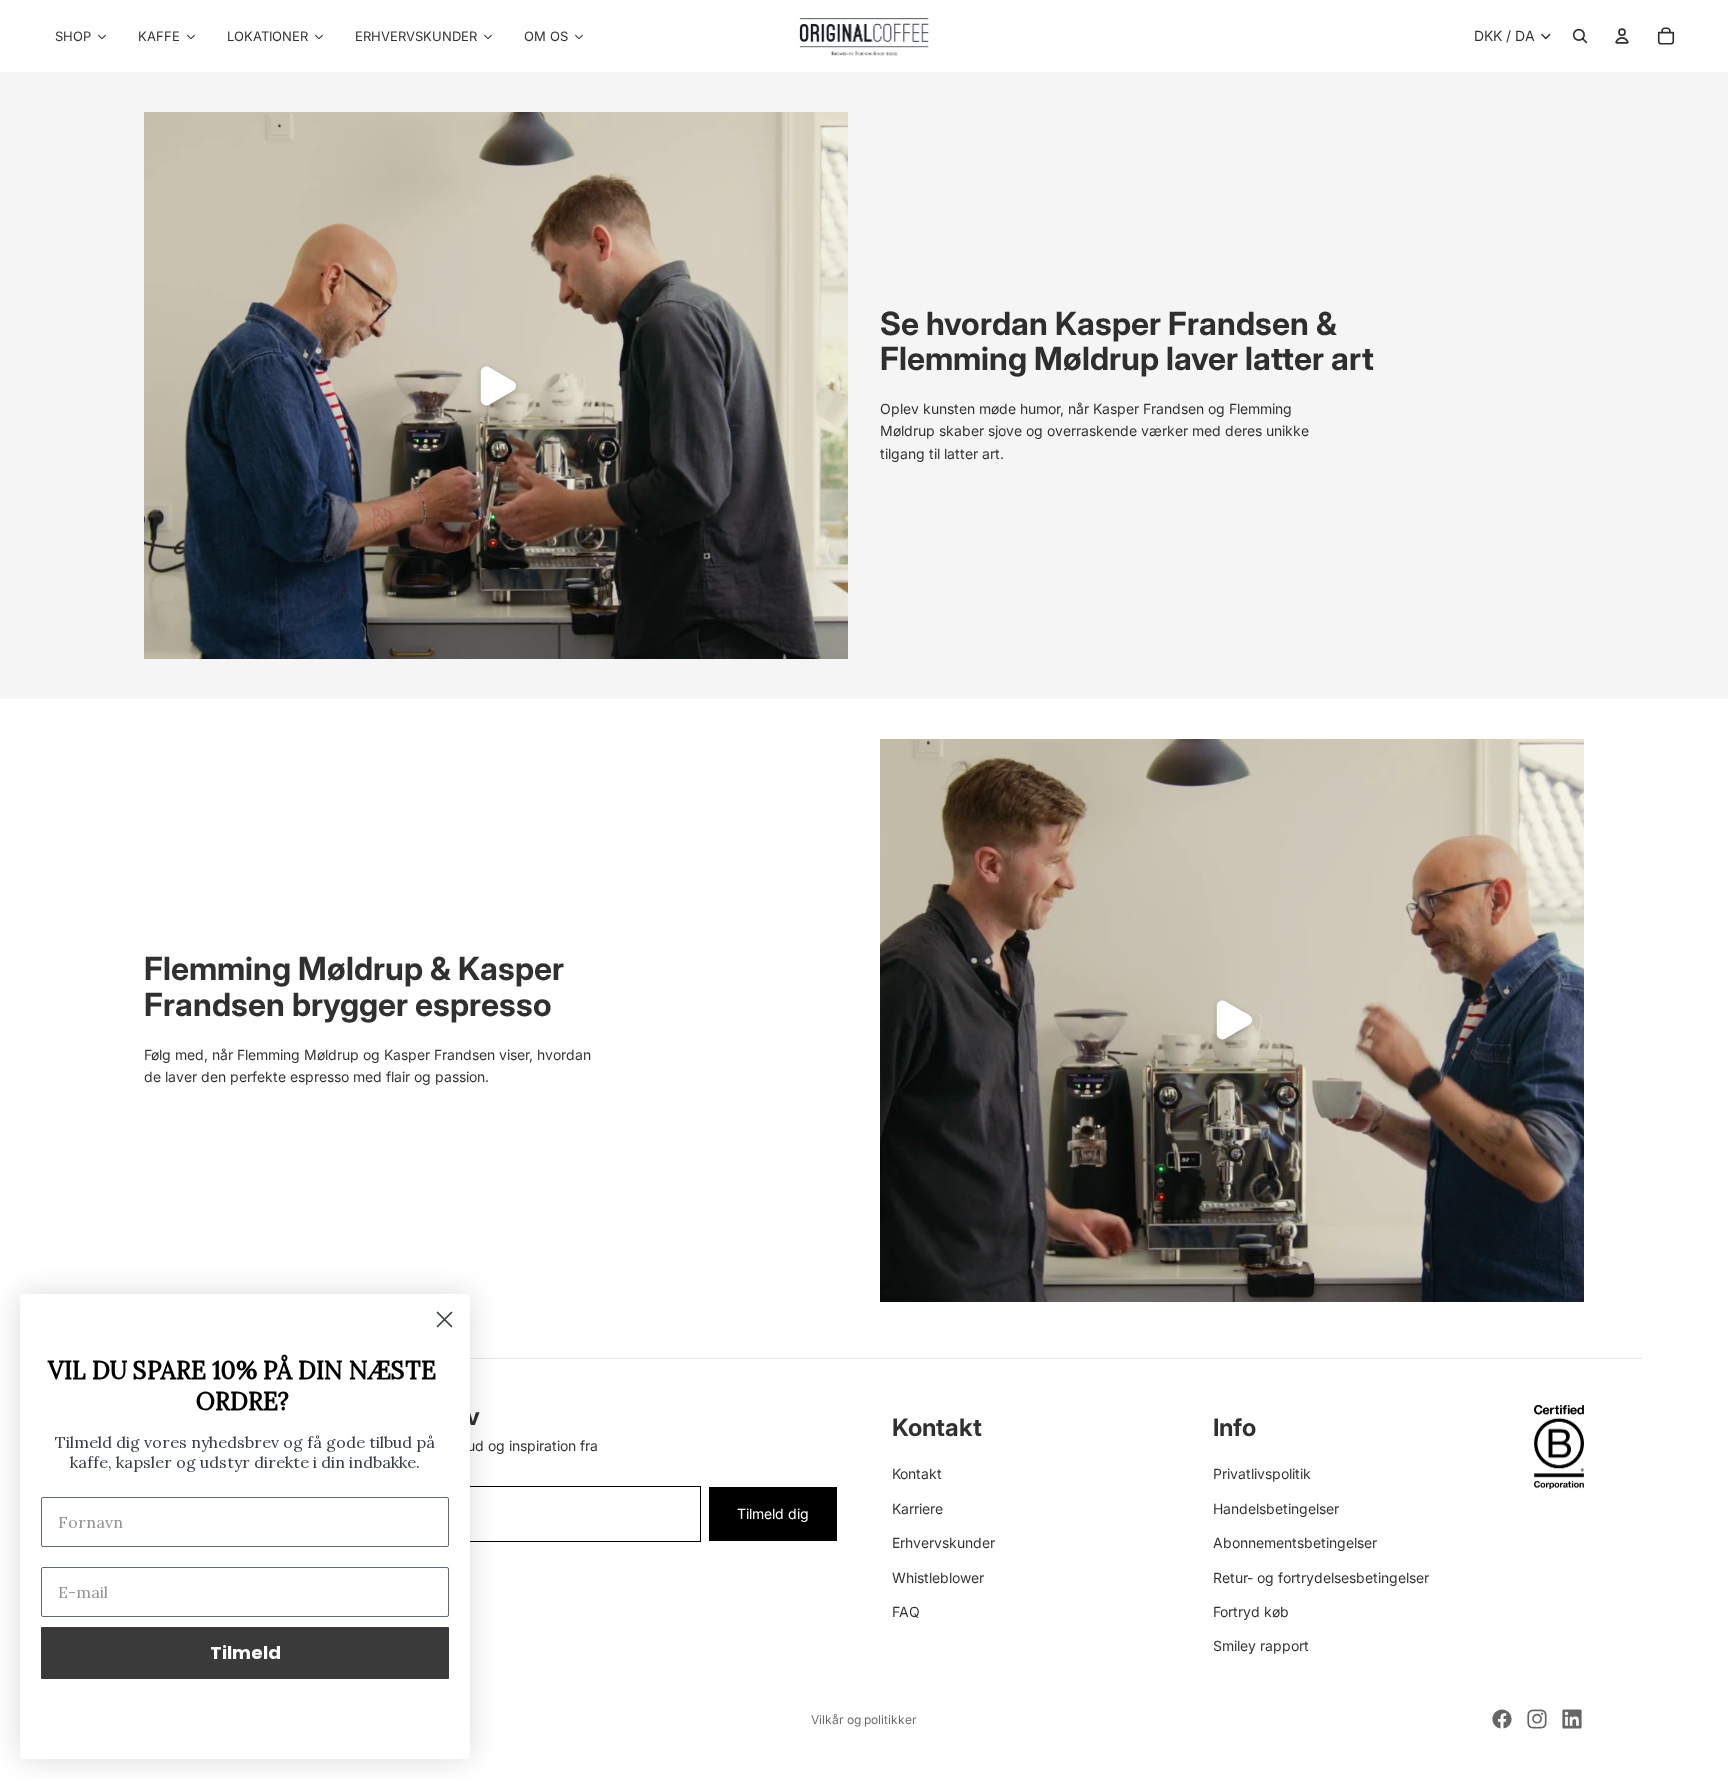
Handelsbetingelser (1276, 1507)
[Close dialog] (444, 1319)
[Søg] (1580, 36)
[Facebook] (1502, 1719)
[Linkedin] (1572, 1719)
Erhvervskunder (943, 1542)
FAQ (906, 1610)
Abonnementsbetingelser (1295, 1542)
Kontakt (917, 1473)
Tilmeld (245, 1652)
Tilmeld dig (773, 1512)
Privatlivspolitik (1262, 1473)
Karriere (917, 1507)
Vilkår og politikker (864, 1719)
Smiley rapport (1261, 1645)
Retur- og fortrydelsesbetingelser (1321, 1576)
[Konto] (1622, 36)
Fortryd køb (1251, 1610)
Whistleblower (938, 1576)
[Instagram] (1537, 1719)
